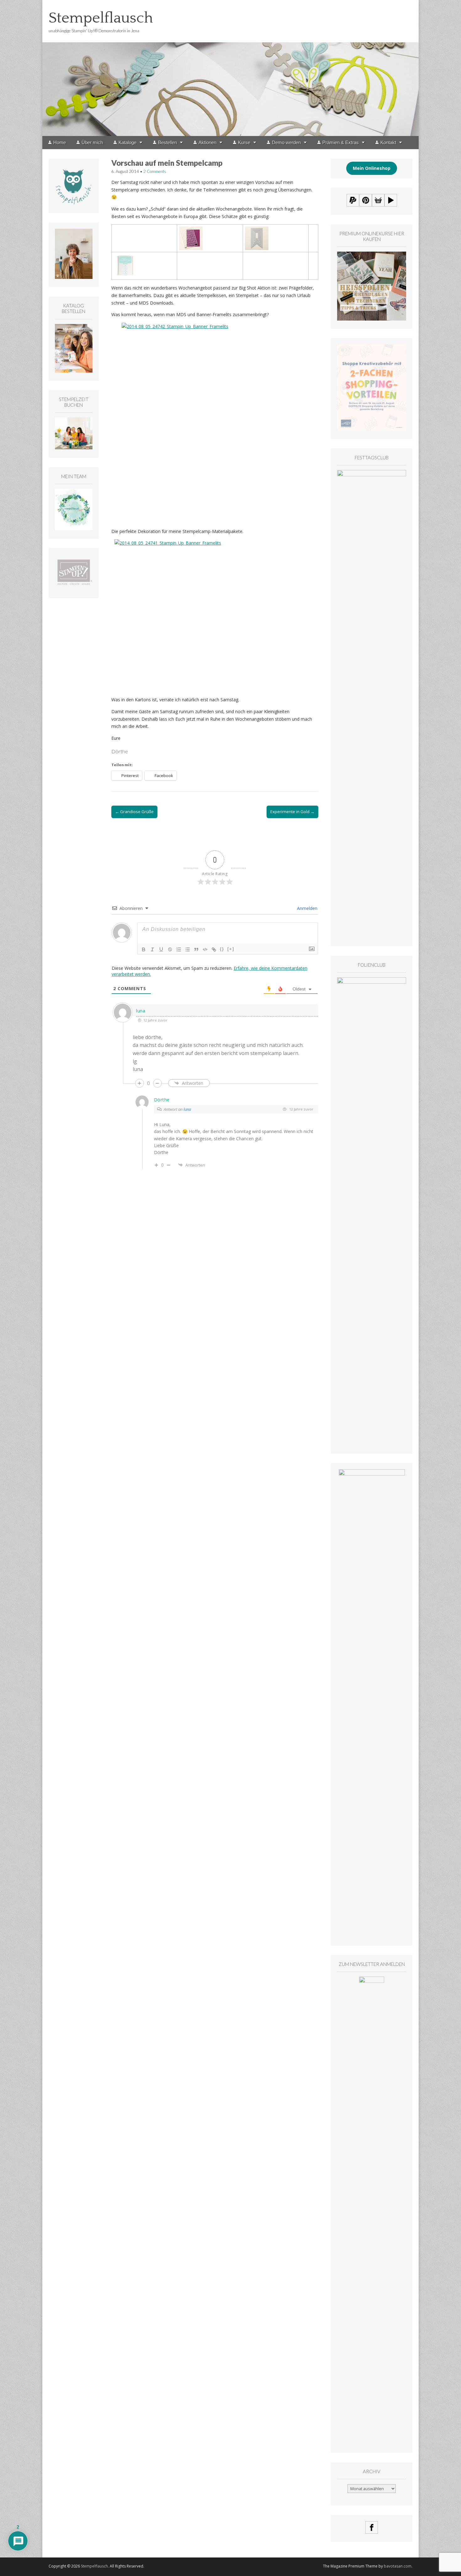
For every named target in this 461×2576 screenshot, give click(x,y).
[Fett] (144, 949)
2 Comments (155, 171)
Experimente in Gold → (292, 812)
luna (187, 1109)
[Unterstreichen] (161, 949)
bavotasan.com (398, 2566)
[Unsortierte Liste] (188, 949)
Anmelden (307, 908)
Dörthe (162, 1100)
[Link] (214, 949)
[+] (231, 949)
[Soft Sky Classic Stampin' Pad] (125, 258)
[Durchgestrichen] (170, 949)
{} (222, 949)
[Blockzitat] (196, 949)
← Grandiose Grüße (134, 812)
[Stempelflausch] (230, 68)
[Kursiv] (152, 949)
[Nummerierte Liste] (179, 949)
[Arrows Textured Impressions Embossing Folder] (191, 230)
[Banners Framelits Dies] (257, 230)
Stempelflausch (101, 18)
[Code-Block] (205, 949)
